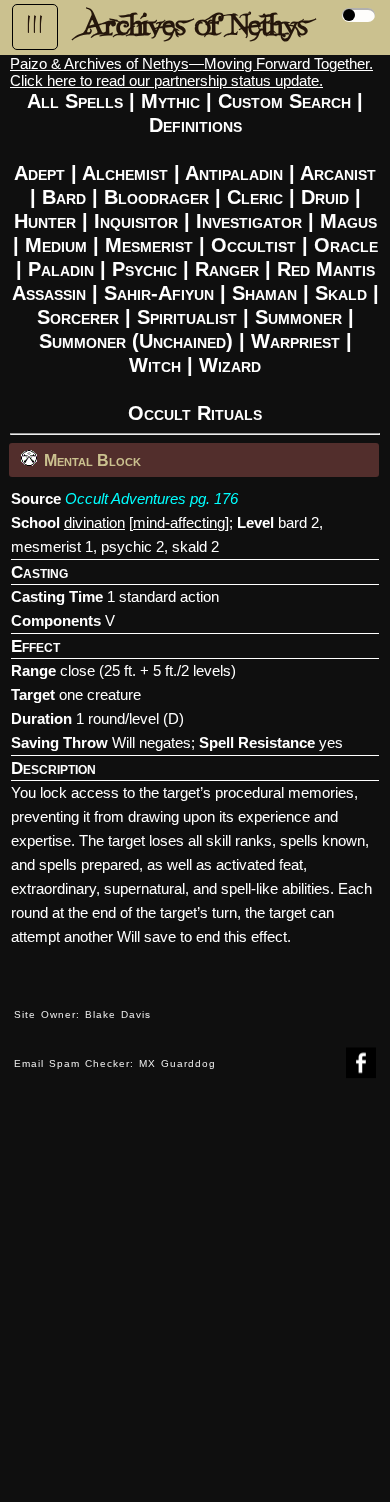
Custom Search (284, 101)
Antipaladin (234, 173)
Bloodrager (156, 197)
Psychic (144, 269)
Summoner (298, 317)
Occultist (253, 245)
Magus (348, 221)
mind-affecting (179, 522)
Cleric (255, 197)
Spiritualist (187, 317)
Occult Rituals (195, 413)
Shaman (264, 293)
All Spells (75, 101)
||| (35, 25)
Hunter (45, 221)
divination (94, 522)
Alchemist (125, 173)
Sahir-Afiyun (159, 293)
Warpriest (295, 341)
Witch (155, 365)
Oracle (346, 245)
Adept (39, 173)
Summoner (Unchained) (136, 341)
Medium (56, 245)
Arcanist (338, 173)
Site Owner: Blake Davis (82, 1014)
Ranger (227, 269)
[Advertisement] (195, 1305)
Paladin (61, 269)
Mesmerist (149, 245)
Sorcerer (78, 317)
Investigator (249, 221)
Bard (64, 197)
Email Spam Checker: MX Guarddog (115, 1063)
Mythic (170, 101)
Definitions (195, 125)
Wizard (230, 365)
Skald (341, 293)
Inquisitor (136, 221)
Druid (325, 197)
